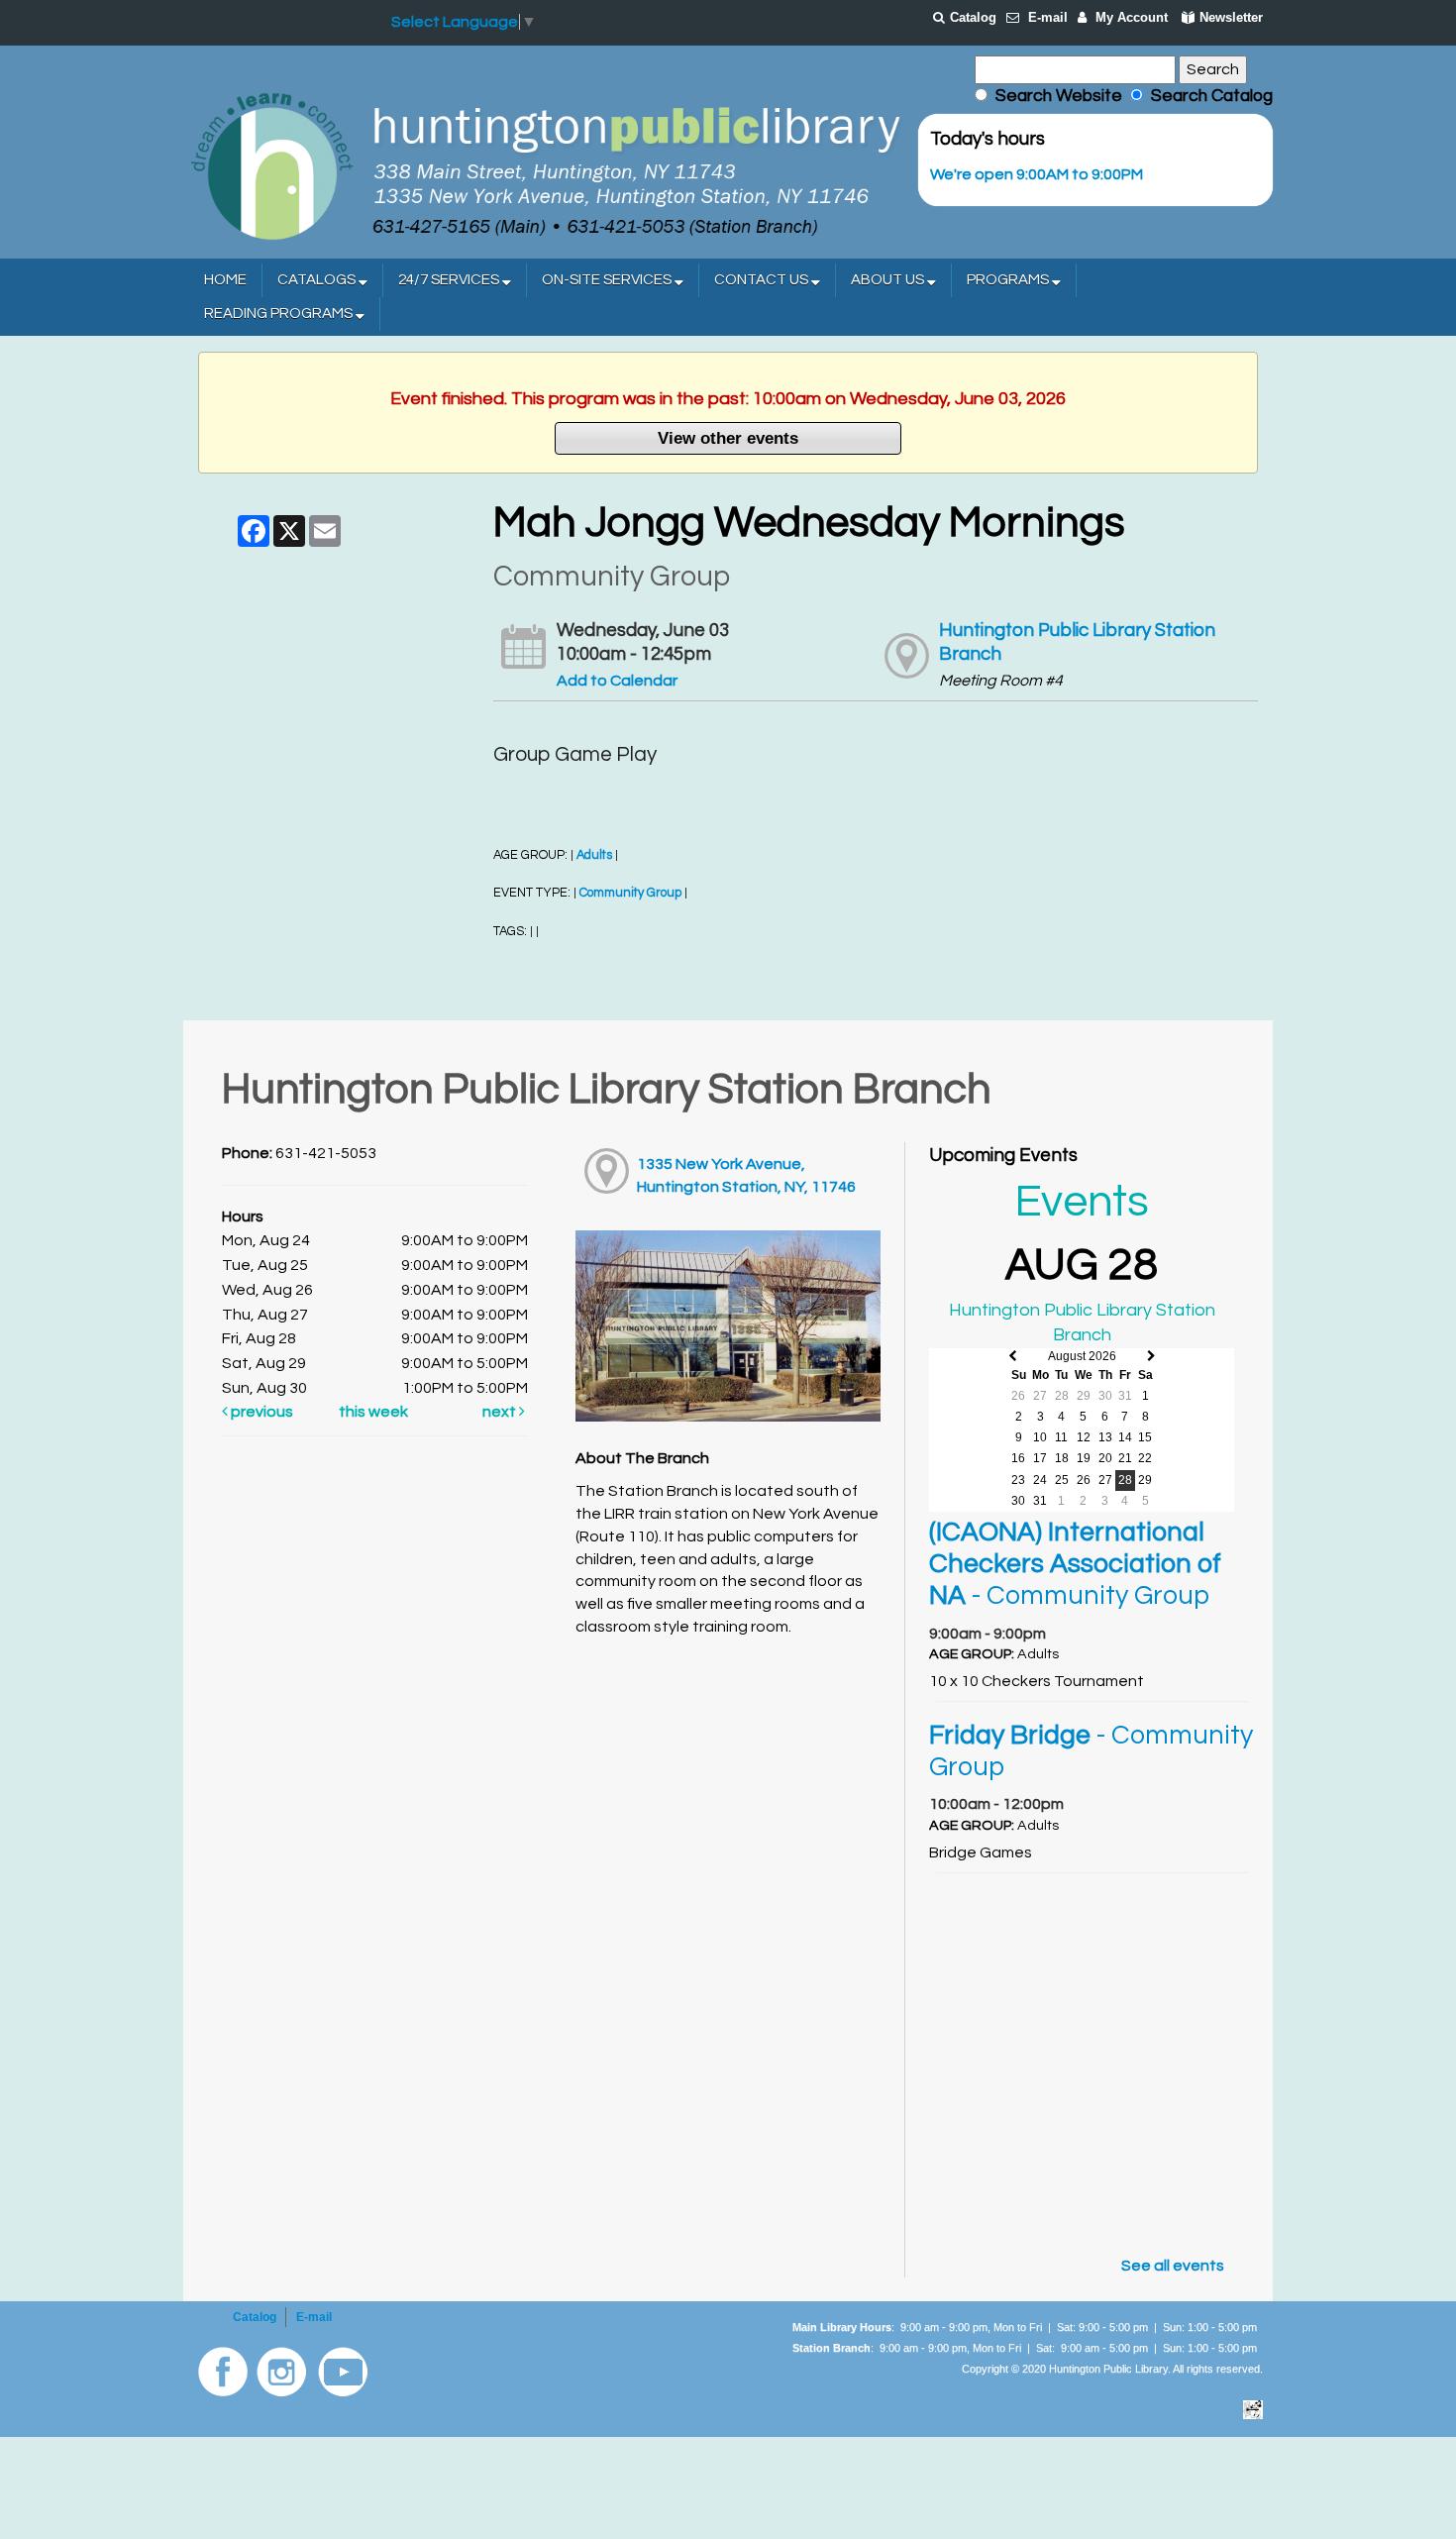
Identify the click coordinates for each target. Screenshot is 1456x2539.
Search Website (1059, 96)
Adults (594, 855)
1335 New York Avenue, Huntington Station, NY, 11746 (746, 1175)
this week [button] (373, 1412)
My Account (1132, 17)
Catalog (973, 17)
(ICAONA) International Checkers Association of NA (1075, 1565)
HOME (225, 280)
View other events (728, 438)
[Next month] (1151, 1357)
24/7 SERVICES (450, 280)
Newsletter (1231, 17)
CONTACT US (763, 280)
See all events (1173, 2266)
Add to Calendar (617, 681)
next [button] (501, 1412)
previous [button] (260, 1412)
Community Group (630, 893)
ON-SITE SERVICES (608, 280)
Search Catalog (1208, 96)
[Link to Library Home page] (545, 164)
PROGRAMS (1009, 280)
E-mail (1048, 17)
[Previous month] (1013, 1357)
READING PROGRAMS (280, 314)
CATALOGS (318, 280)
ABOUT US (889, 280)
